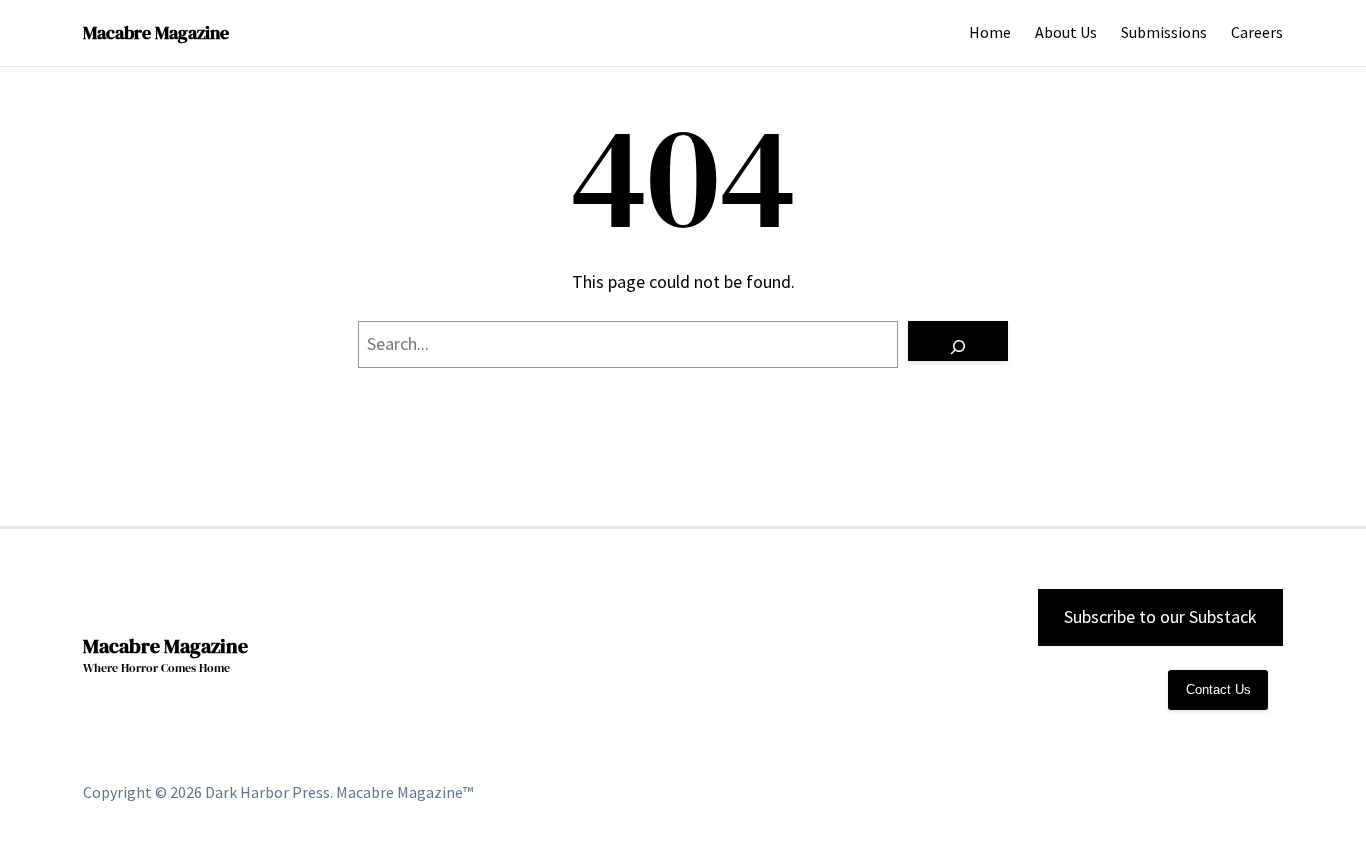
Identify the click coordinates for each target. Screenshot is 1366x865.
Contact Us (1218, 689)
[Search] (958, 341)
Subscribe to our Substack (1160, 616)
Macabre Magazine (156, 32)
